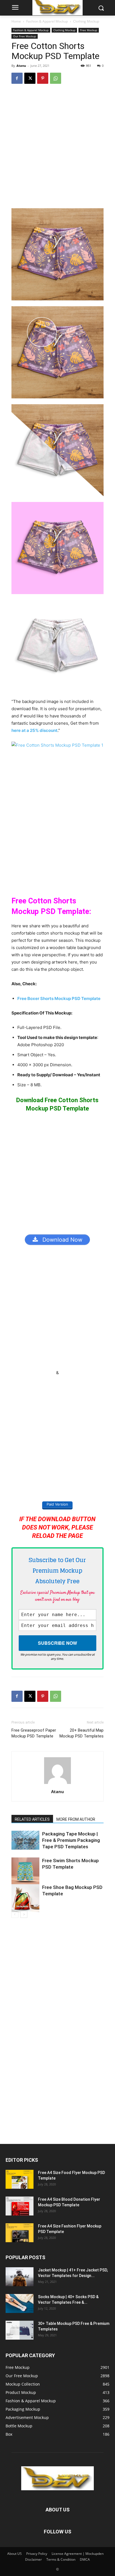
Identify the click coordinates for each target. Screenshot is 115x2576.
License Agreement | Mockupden (78, 2554)
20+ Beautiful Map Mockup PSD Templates (82, 1733)
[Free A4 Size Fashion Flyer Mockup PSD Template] (20, 2233)
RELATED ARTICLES (32, 1819)
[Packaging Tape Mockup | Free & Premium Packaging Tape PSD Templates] (25, 1840)
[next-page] (24, 1914)
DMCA (85, 2559)
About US (15, 2554)
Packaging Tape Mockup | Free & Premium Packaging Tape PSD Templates (71, 1840)
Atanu (21, 66)
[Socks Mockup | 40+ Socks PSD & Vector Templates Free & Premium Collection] (20, 2304)
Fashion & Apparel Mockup (47, 21)
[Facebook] (17, 78)
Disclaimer (33, 2559)
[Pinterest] (43, 78)
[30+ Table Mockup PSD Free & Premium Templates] (20, 2330)
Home (16, 21)
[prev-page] (15, 1914)
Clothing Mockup (86, 21)
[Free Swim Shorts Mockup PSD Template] (25, 1871)
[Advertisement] (57, 149)
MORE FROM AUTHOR (76, 1819)
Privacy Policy (37, 2554)
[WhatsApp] (56, 78)
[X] (30, 78)
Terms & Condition (61, 2559)
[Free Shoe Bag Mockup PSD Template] (25, 1898)
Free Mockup (89, 30)
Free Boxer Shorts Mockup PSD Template (59, 998)
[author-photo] (57, 1784)
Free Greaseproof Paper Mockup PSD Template (34, 1733)
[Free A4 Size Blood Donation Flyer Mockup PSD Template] (20, 2206)
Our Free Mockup (25, 36)
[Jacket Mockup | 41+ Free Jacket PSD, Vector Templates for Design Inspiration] (20, 2277)
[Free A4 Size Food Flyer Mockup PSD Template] (20, 2179)
